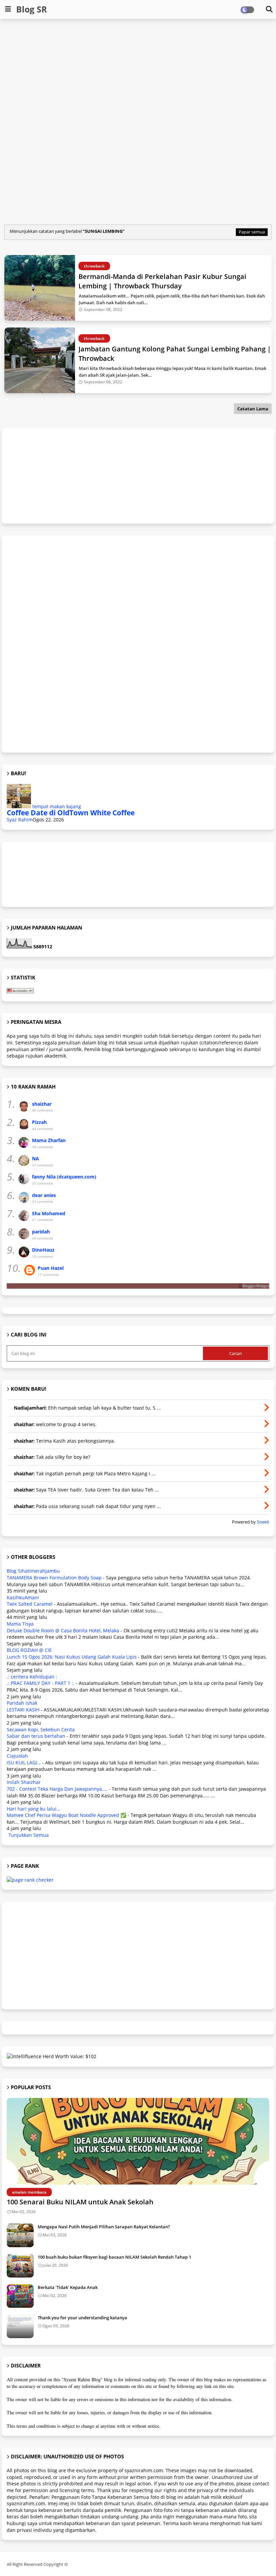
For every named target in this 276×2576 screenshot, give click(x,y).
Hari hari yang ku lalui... (34, 1809)
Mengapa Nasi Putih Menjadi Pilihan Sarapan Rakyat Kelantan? (104, 2227)
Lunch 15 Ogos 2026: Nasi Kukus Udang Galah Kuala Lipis (72, 1657)
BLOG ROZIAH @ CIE (29, 1650)
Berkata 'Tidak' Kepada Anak (68, 2287)
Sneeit (263, 1522)
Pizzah (39, 1122)
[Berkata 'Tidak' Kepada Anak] (20, 2296)
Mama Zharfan (49, 1140)
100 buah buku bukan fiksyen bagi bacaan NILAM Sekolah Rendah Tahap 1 (114, 2257)
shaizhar (42, 1104)
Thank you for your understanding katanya (82, 2318)
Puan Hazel (51, 1268)
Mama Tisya (20, 1624)
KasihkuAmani (23, 1597)
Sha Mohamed (49, 1213)
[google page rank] (30, 1880)
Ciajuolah (17, 1756)
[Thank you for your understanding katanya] (20, 2326)
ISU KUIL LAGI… (24, 1763)
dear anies (44, 1195)
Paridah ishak (22, 1703)
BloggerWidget (256, 1286)
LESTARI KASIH (23, 1710)
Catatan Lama (253, 409)
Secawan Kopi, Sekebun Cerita (41, 1730)
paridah (41, 1232)
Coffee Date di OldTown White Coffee (71, 813)
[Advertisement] (139, 73)
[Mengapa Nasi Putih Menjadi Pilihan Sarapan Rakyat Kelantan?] (20, 2235)
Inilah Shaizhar (24, 1782)
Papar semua (252, 232)
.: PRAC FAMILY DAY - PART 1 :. (41, 1683)
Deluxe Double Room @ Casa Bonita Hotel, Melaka (63, 1630)
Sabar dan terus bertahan (36, 1736)
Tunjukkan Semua (29, 1835)
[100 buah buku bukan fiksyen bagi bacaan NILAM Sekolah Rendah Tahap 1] (20, 2266)
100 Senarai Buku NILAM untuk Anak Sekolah (80, 2202)
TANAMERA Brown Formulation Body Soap (54, 1578)
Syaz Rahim (20, 820)
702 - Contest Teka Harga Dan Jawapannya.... (57, 1789)
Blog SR (32, 9)
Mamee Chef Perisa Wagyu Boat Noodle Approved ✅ (66, 1815)
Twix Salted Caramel (30, 1604)
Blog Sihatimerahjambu (33, 1571)
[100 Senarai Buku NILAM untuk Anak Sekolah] (138, 2141)
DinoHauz (43, 1250)
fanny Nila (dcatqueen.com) (64, 1177)
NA (36, 1158)
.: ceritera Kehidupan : (32, 1677)
